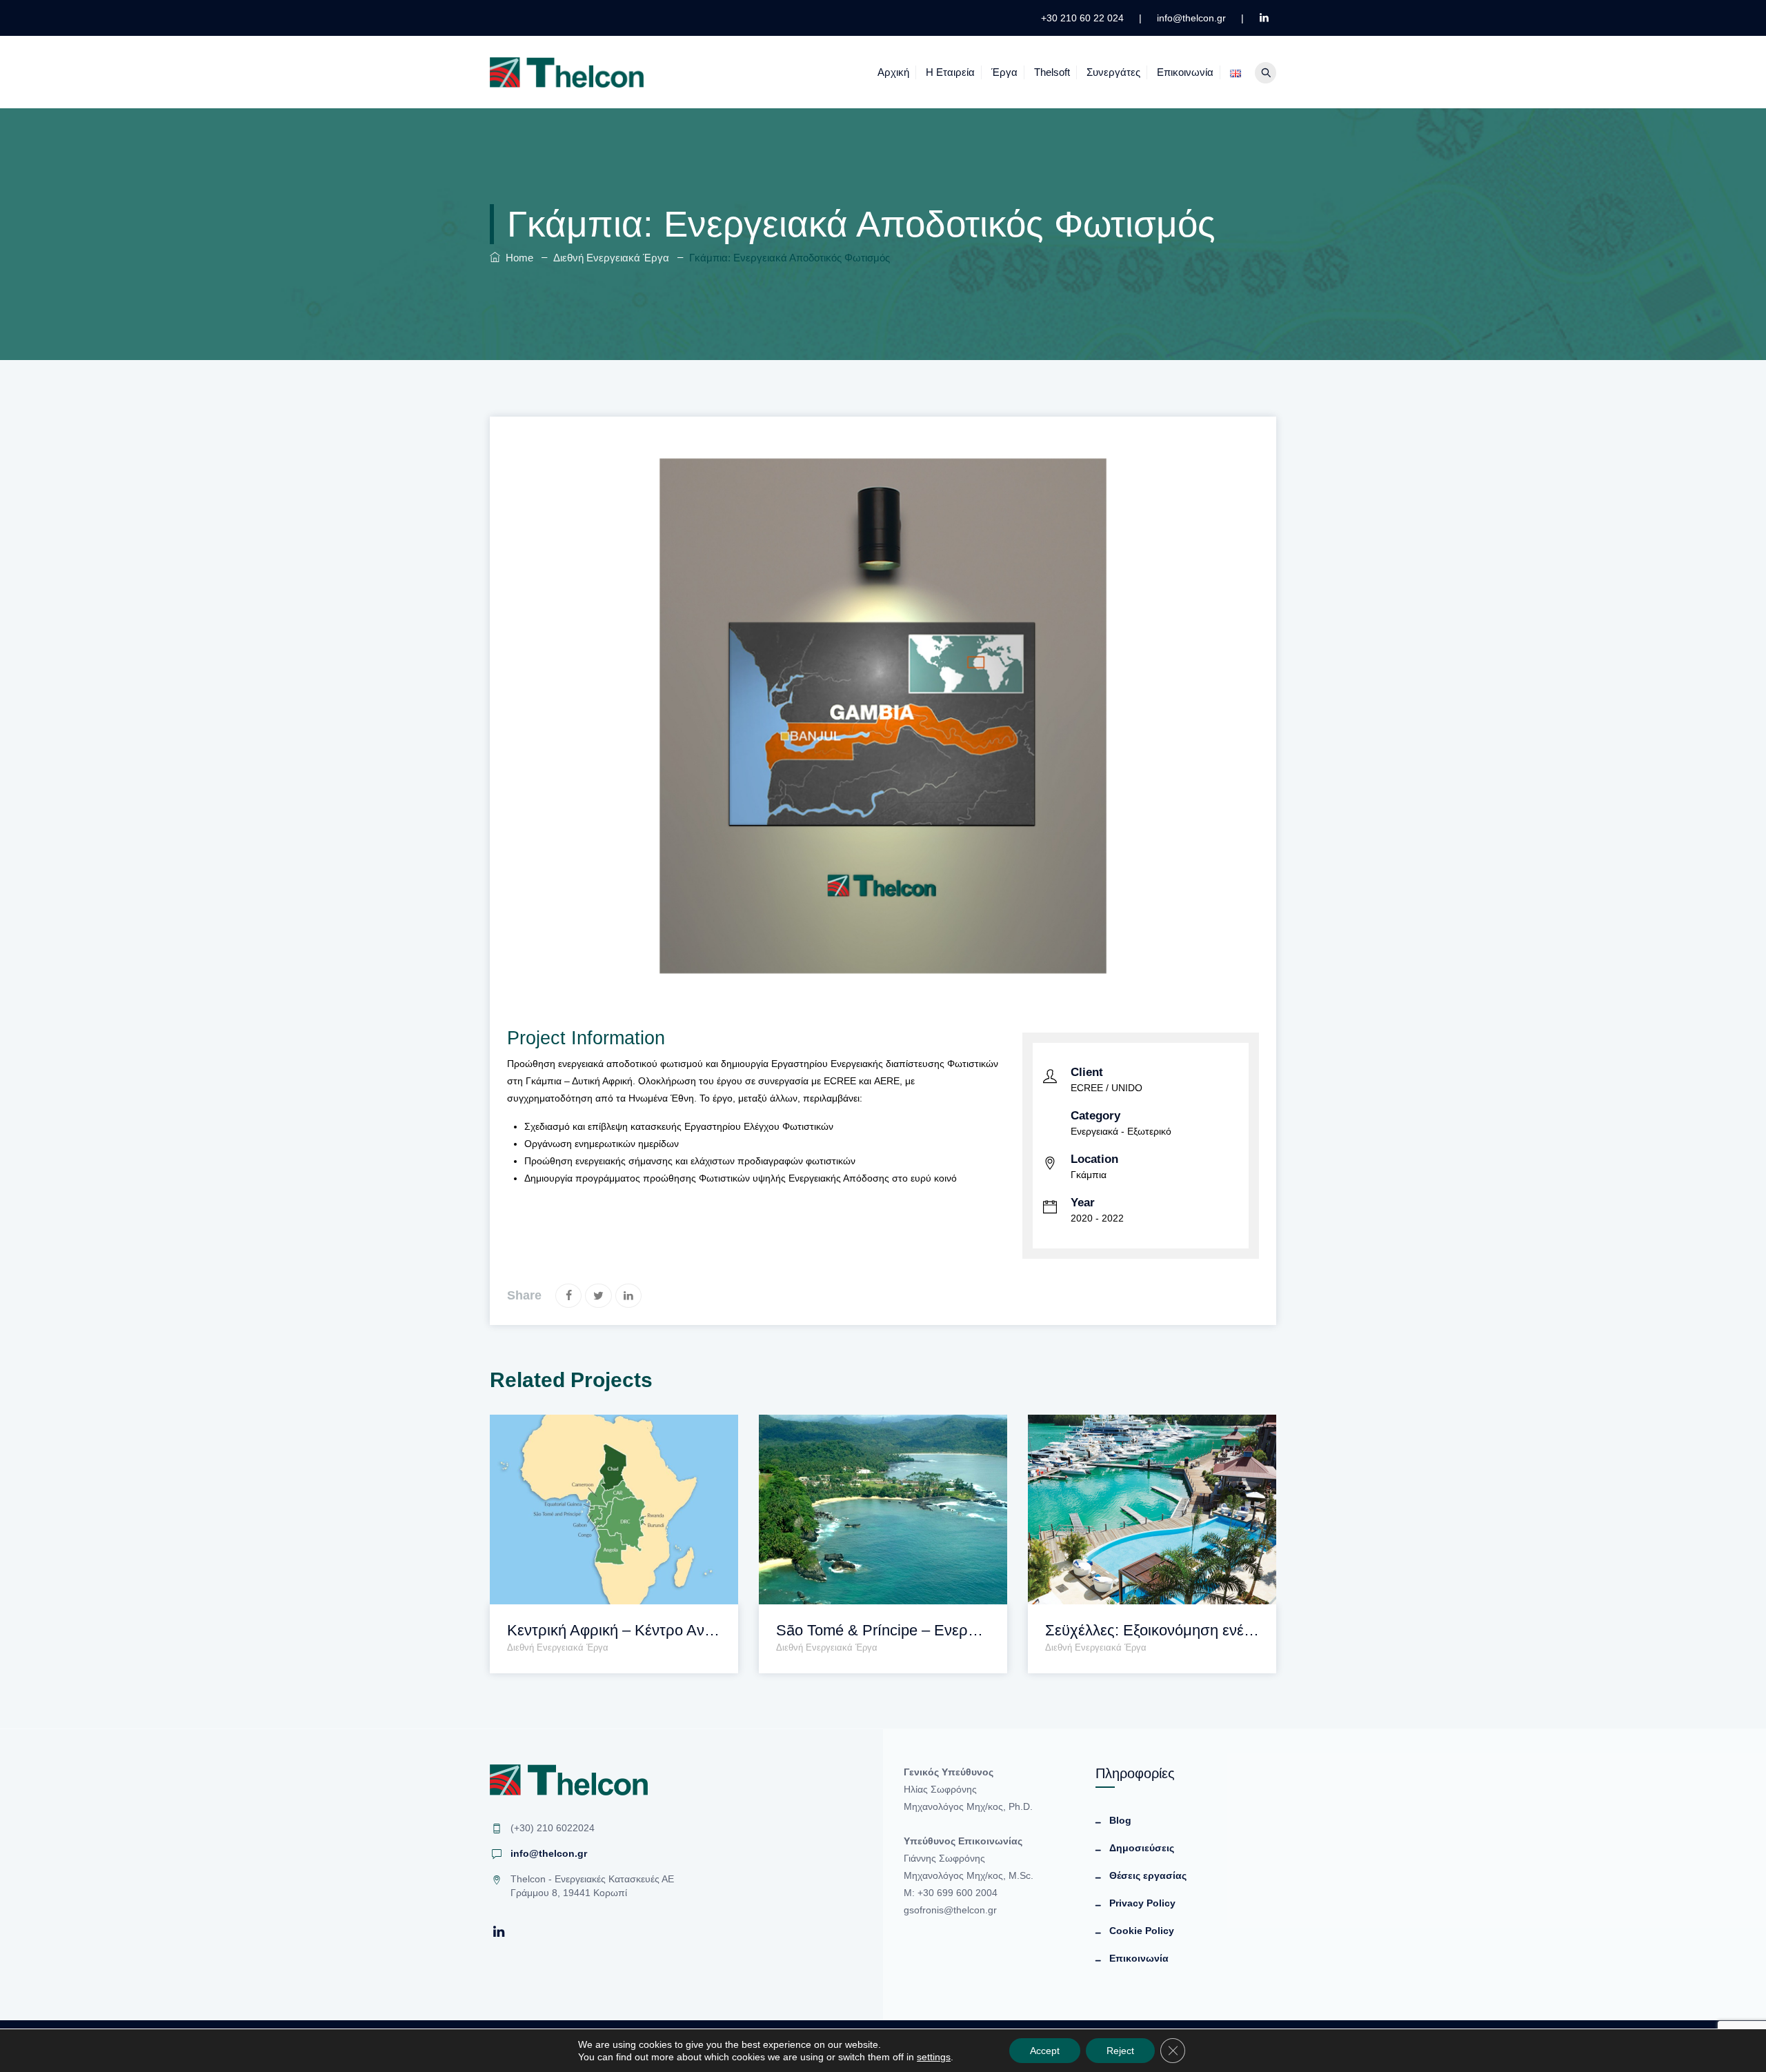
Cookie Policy (1142, 1931)
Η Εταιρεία (950, 72)
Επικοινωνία (1185, 72)
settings (934, 2057)
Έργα (1004, 72)
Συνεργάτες (1113, 72)
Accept (1045, 2051)
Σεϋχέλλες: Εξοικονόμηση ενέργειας (1152, 1630)
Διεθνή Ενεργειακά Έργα (558, 1647)
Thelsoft (1052, 72)
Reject (1120, 2051)
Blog (1120, 1820)
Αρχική (893, 72)
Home (517, 258)
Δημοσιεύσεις (1142, 1848)
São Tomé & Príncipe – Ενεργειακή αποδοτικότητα (883, 1630)
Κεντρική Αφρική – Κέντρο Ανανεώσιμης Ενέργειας (614, 1630)
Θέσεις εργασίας (1148, 1875)
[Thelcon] (567, 72)
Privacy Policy (1142, 1903)
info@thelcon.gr (549, 1853)
